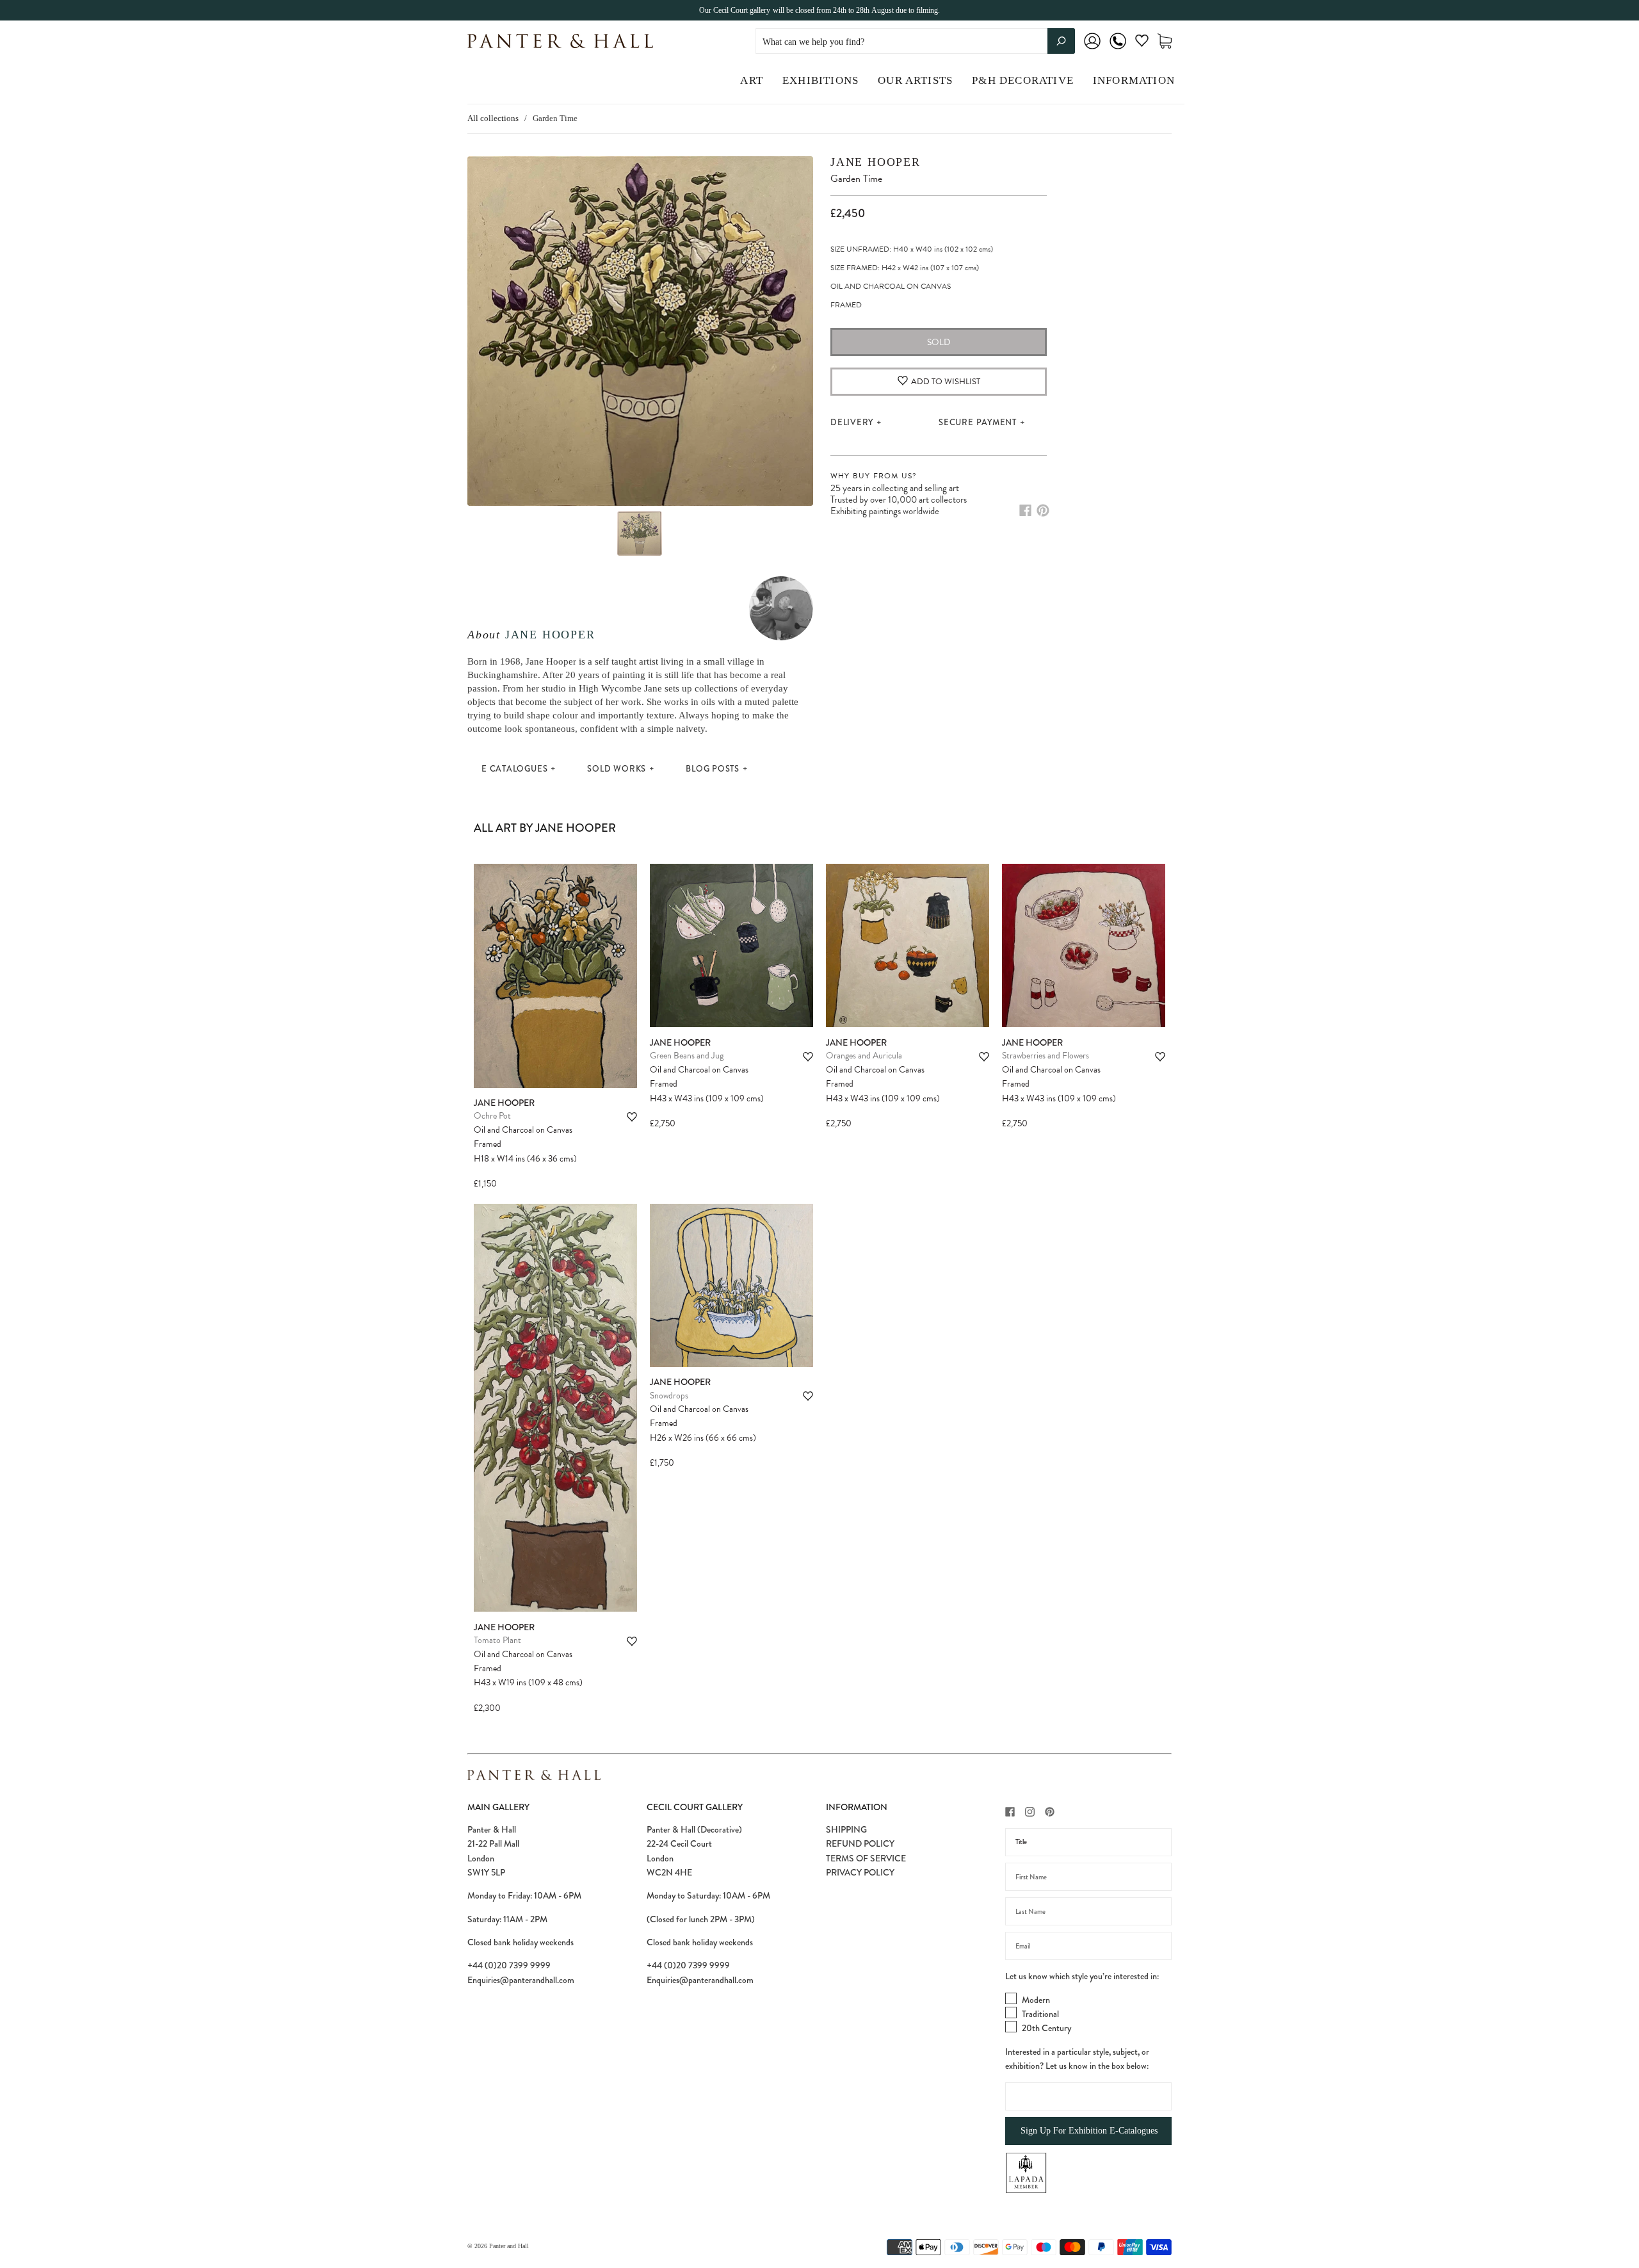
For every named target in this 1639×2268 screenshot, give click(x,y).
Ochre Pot (492, 1116)
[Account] (1092, 50)
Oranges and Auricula (864, 1056)
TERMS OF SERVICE (866, 1858)
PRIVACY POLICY (860, 1872)
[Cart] (1165, 41)
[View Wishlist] (1142, 43)
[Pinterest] (1043, 510)
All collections (493, 118)
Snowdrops (669, 1396)
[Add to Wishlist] (632, 1117)
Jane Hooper (550, 635)
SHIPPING (846, 1829)
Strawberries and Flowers (1046, 1056)
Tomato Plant (497, 1640)
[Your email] (1088, 1946)
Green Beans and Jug (687, 1056)
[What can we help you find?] (915, 42)
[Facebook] (1025, 510)
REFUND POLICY (860, 1843)
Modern (1036, 2000)
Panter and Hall (509, 2246)
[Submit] (1061, 41)
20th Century (1046, 2028)
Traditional (1040, 2014)
